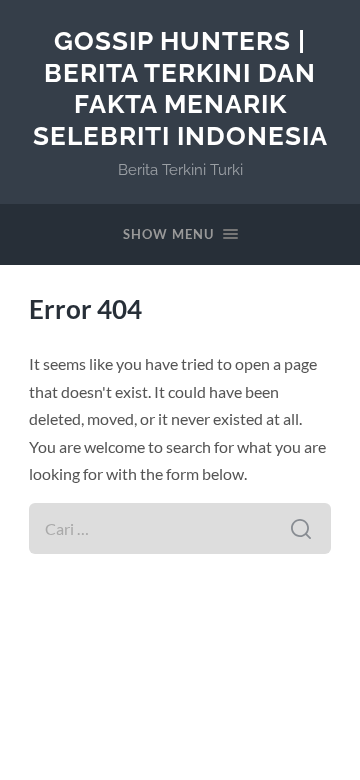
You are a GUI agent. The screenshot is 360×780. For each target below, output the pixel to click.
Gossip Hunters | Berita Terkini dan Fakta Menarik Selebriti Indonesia (180, 88)
